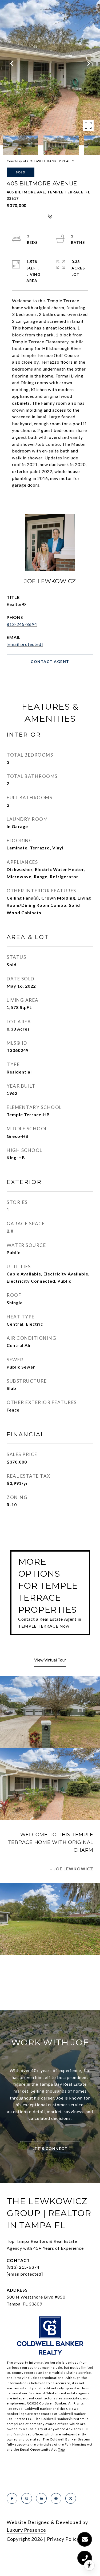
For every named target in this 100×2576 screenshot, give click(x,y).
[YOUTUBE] (56, 2498)
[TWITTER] (71, 2498)
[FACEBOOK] (12, 2498)
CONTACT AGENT (50, 661)
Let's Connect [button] (50, 2148)
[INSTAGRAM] (27, 2498)
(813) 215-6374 (23, 2267)
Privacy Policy (63, 2539)
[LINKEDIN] (41, 2498)
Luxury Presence (26, 2530)
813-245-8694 (22, 624)
